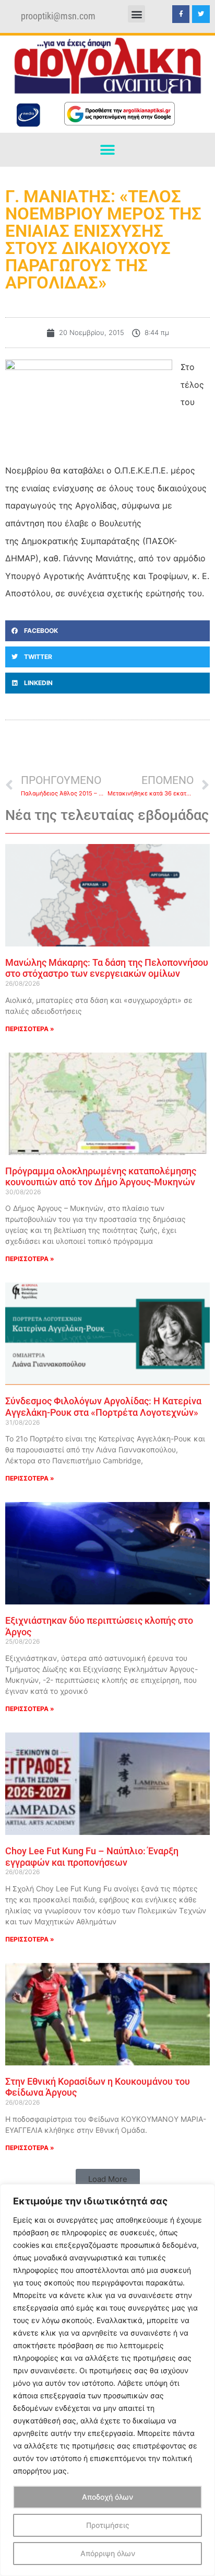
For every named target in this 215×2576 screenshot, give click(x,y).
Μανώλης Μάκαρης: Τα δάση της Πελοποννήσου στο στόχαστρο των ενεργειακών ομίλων (107, 968)
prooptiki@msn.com (58, 16)
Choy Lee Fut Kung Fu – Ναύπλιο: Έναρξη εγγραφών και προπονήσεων (92, 1857)
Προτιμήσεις (108, 2525)
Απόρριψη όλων (108, 2553)
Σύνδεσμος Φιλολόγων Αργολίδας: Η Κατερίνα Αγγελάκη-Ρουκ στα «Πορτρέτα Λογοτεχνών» (103, 1407)
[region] (107, 2380)
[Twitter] (201, 14)
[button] (136, 14)
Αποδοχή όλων (107, 2497)
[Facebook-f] (181, 14)
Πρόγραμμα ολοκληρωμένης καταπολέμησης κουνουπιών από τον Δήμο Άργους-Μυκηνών (101, 1177)
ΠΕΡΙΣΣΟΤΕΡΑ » (30, 1029)
